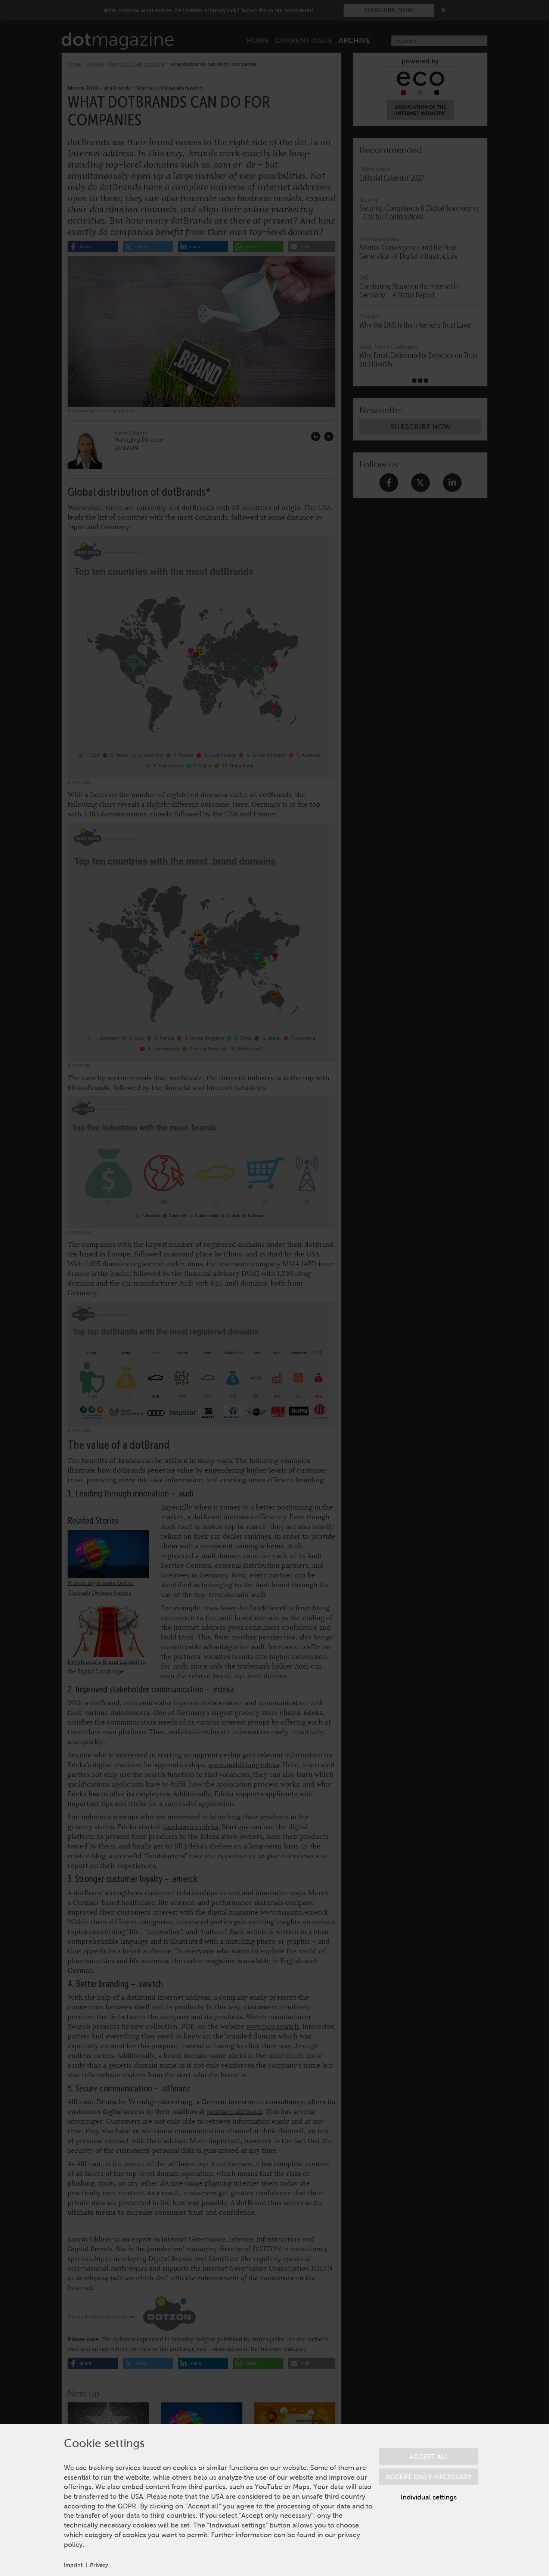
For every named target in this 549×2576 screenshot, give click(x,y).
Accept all (429, 2457)
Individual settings (429, 2497)
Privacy (99, 2565)
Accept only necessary (429, 2477)
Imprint (73, 2565)
